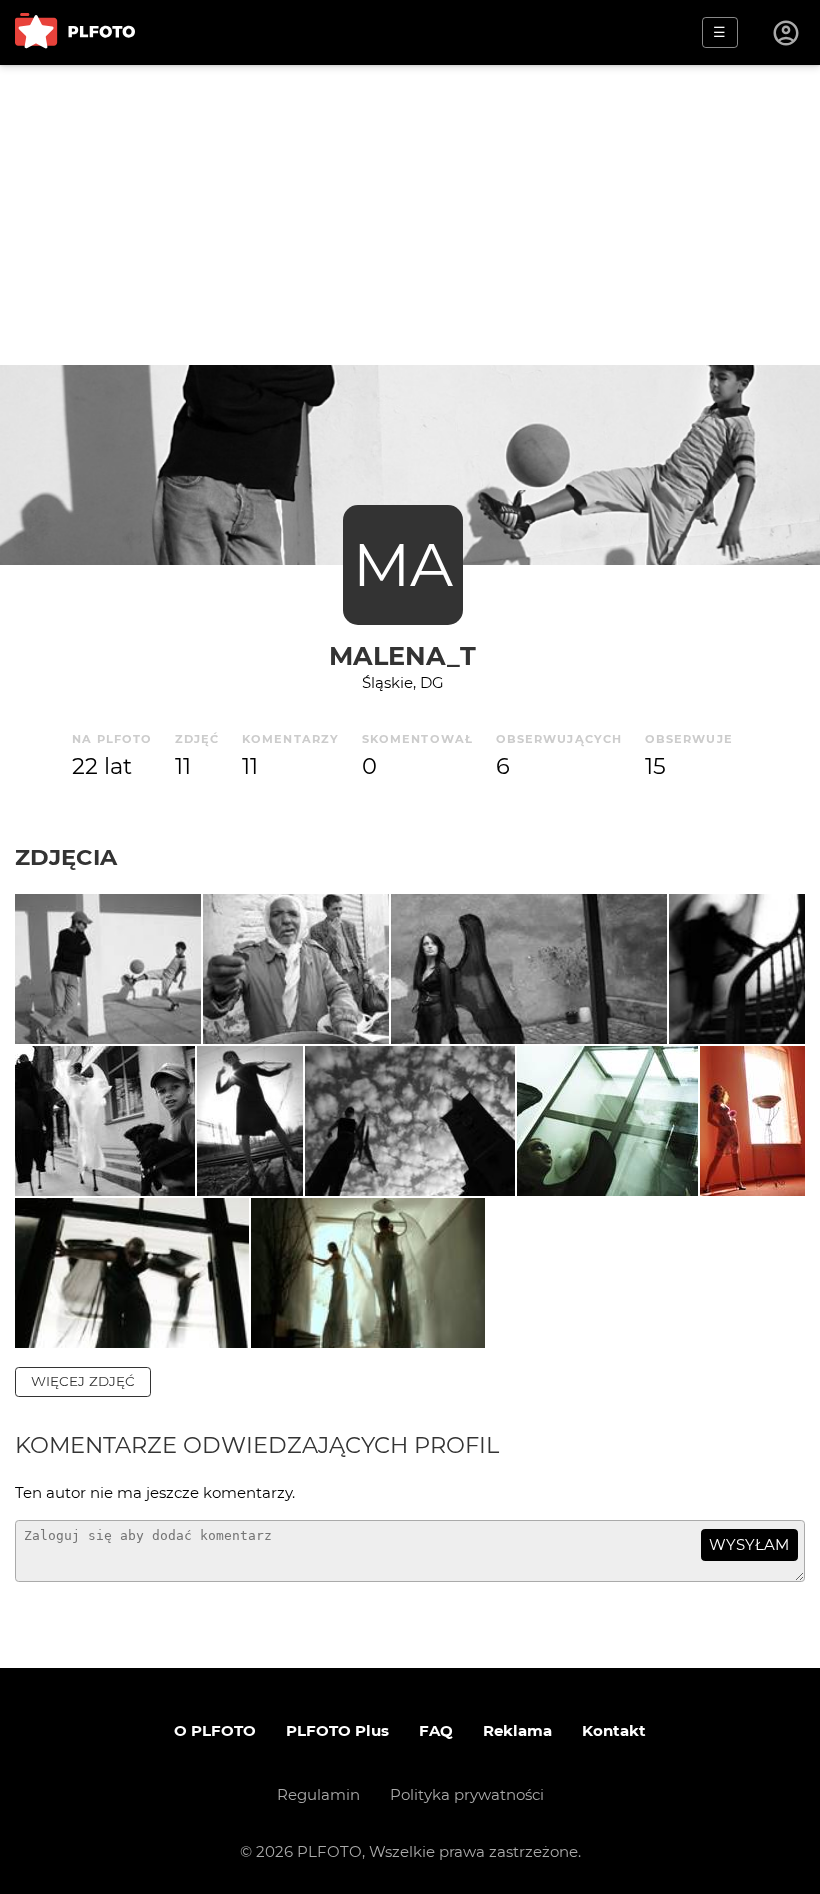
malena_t (402, 655)
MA (403, 564)
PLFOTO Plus (337, 1730)
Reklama (517, 1730)
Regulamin (318, 1794)
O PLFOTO (215, 1730)
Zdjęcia (66, 857)
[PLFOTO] (75, 32)
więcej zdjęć (83, 1381)
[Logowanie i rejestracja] (787, 33)
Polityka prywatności (467, 1794)
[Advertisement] (410, 215)
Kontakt (614, 1730)
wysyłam (749, 1544)
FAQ (436, 1730)
